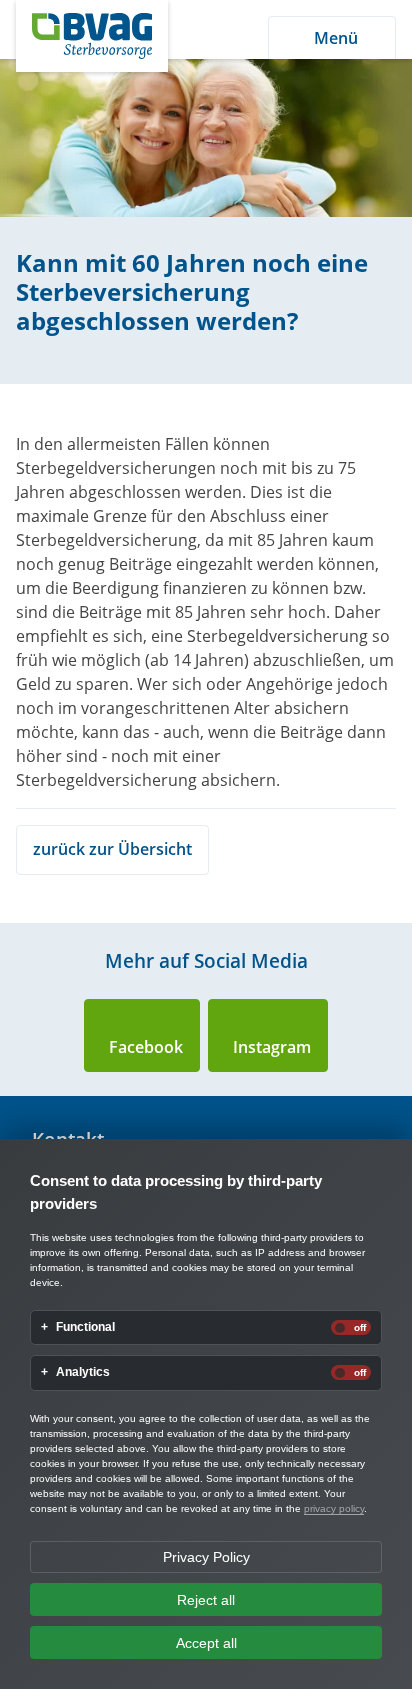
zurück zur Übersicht (112, 849)
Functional (85, 1327)
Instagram (272, 1047)
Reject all (206, 1600)
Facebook (146, 1047)
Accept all (206, 1643)
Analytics (83, 1372)
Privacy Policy (206, 1557)
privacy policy (334, 1508)
